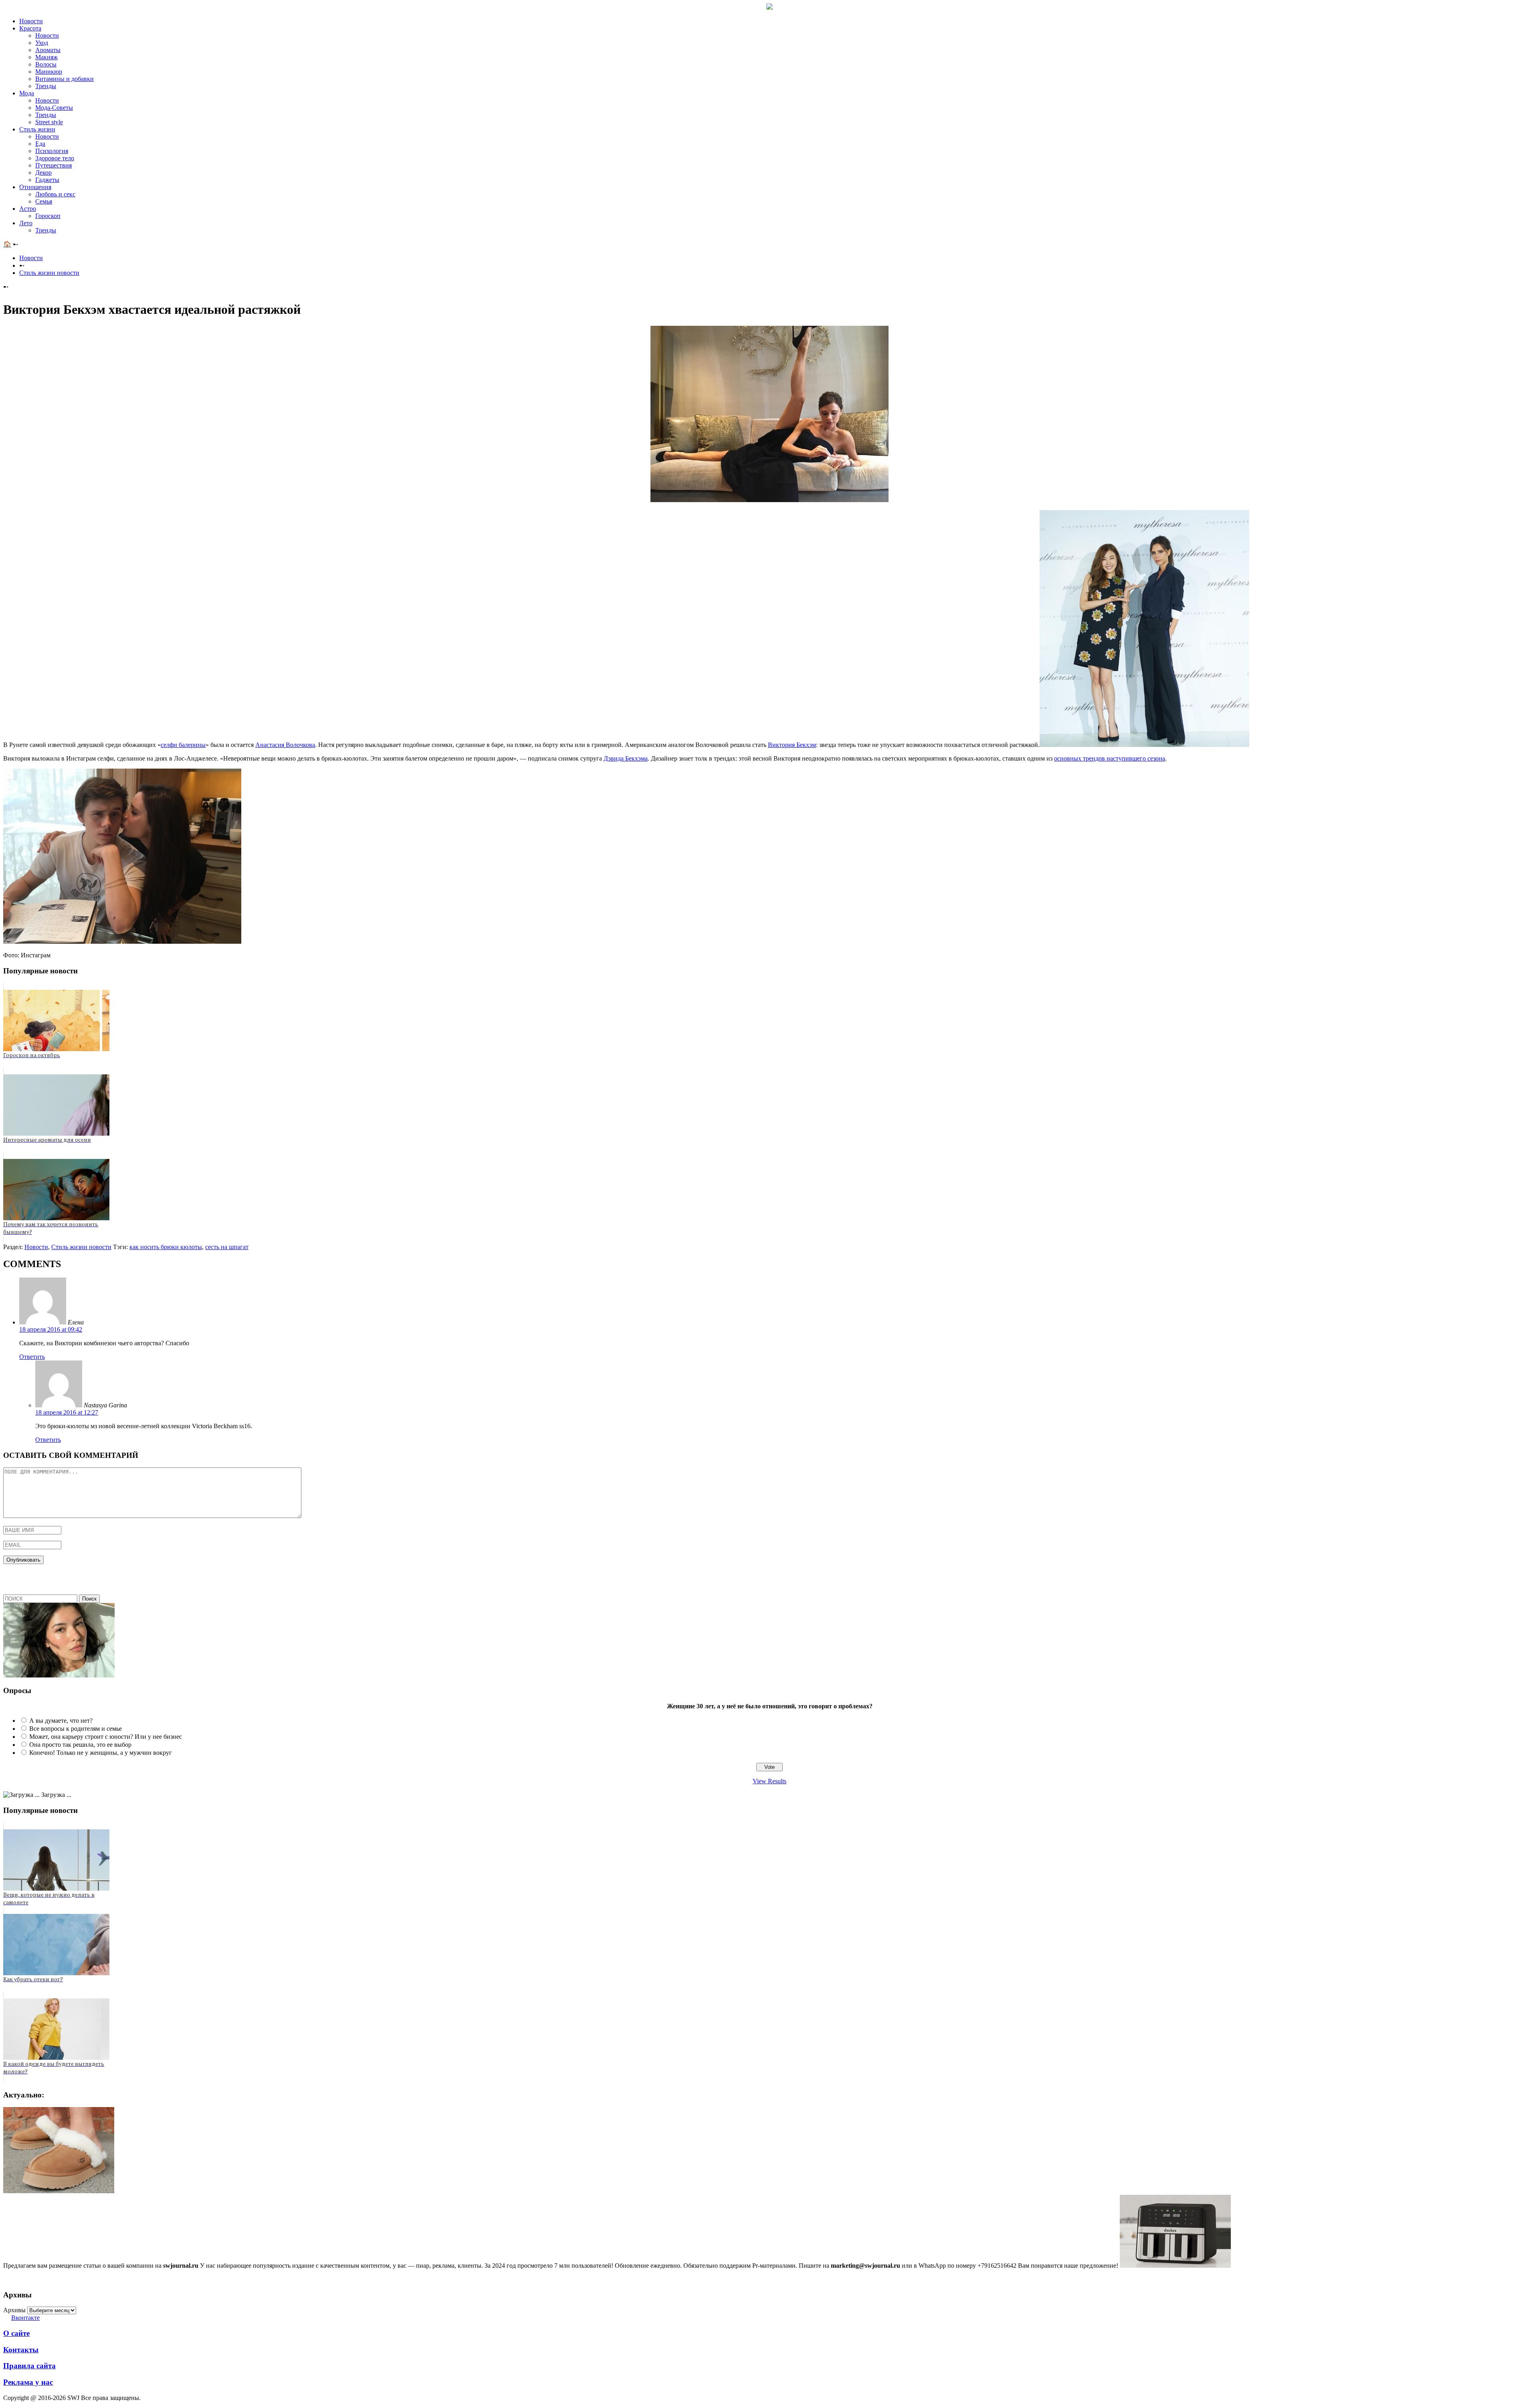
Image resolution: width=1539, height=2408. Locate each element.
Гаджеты (47, 180)
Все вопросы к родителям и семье (76, 1729)
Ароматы (48, 50)
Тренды (46, 86)
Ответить (32, 1357)
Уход (42, 43)
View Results (769, 1781)
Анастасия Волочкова (285, 745)
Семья (44, 201)
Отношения (35, 187)
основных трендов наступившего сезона (1110, 758)
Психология (52, 151)
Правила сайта (29, 2366)
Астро (28, 209)
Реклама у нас (28, 2382)
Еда (40, 144)
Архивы (14, 2310)
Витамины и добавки (65, 79)
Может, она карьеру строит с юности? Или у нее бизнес (106, 1737)
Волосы (46, 64)
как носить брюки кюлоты (166, 1247)
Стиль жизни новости (49, 273)
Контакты (21, 2350)
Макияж (46, 57)
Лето (26, 223)
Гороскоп (48, 216)
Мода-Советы (54, 108)
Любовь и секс (55, 194)
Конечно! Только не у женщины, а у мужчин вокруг (101, 1753)
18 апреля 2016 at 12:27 (67, 1412)
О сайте (16, 2333)
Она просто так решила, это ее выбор (80, 1745)
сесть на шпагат (227, 1247)
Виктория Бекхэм (792, 745)
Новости (31, 21)
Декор (43, 173)
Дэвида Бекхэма (626, 758)
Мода (27, 93)
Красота (30, 28)
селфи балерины (183, 745)
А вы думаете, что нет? (61, 1721)
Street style (49, 122)
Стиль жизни (37, 129)
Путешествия (54, 165)
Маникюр (49, 72)
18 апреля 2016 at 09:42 (51, 1329)
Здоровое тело (55, 158)
